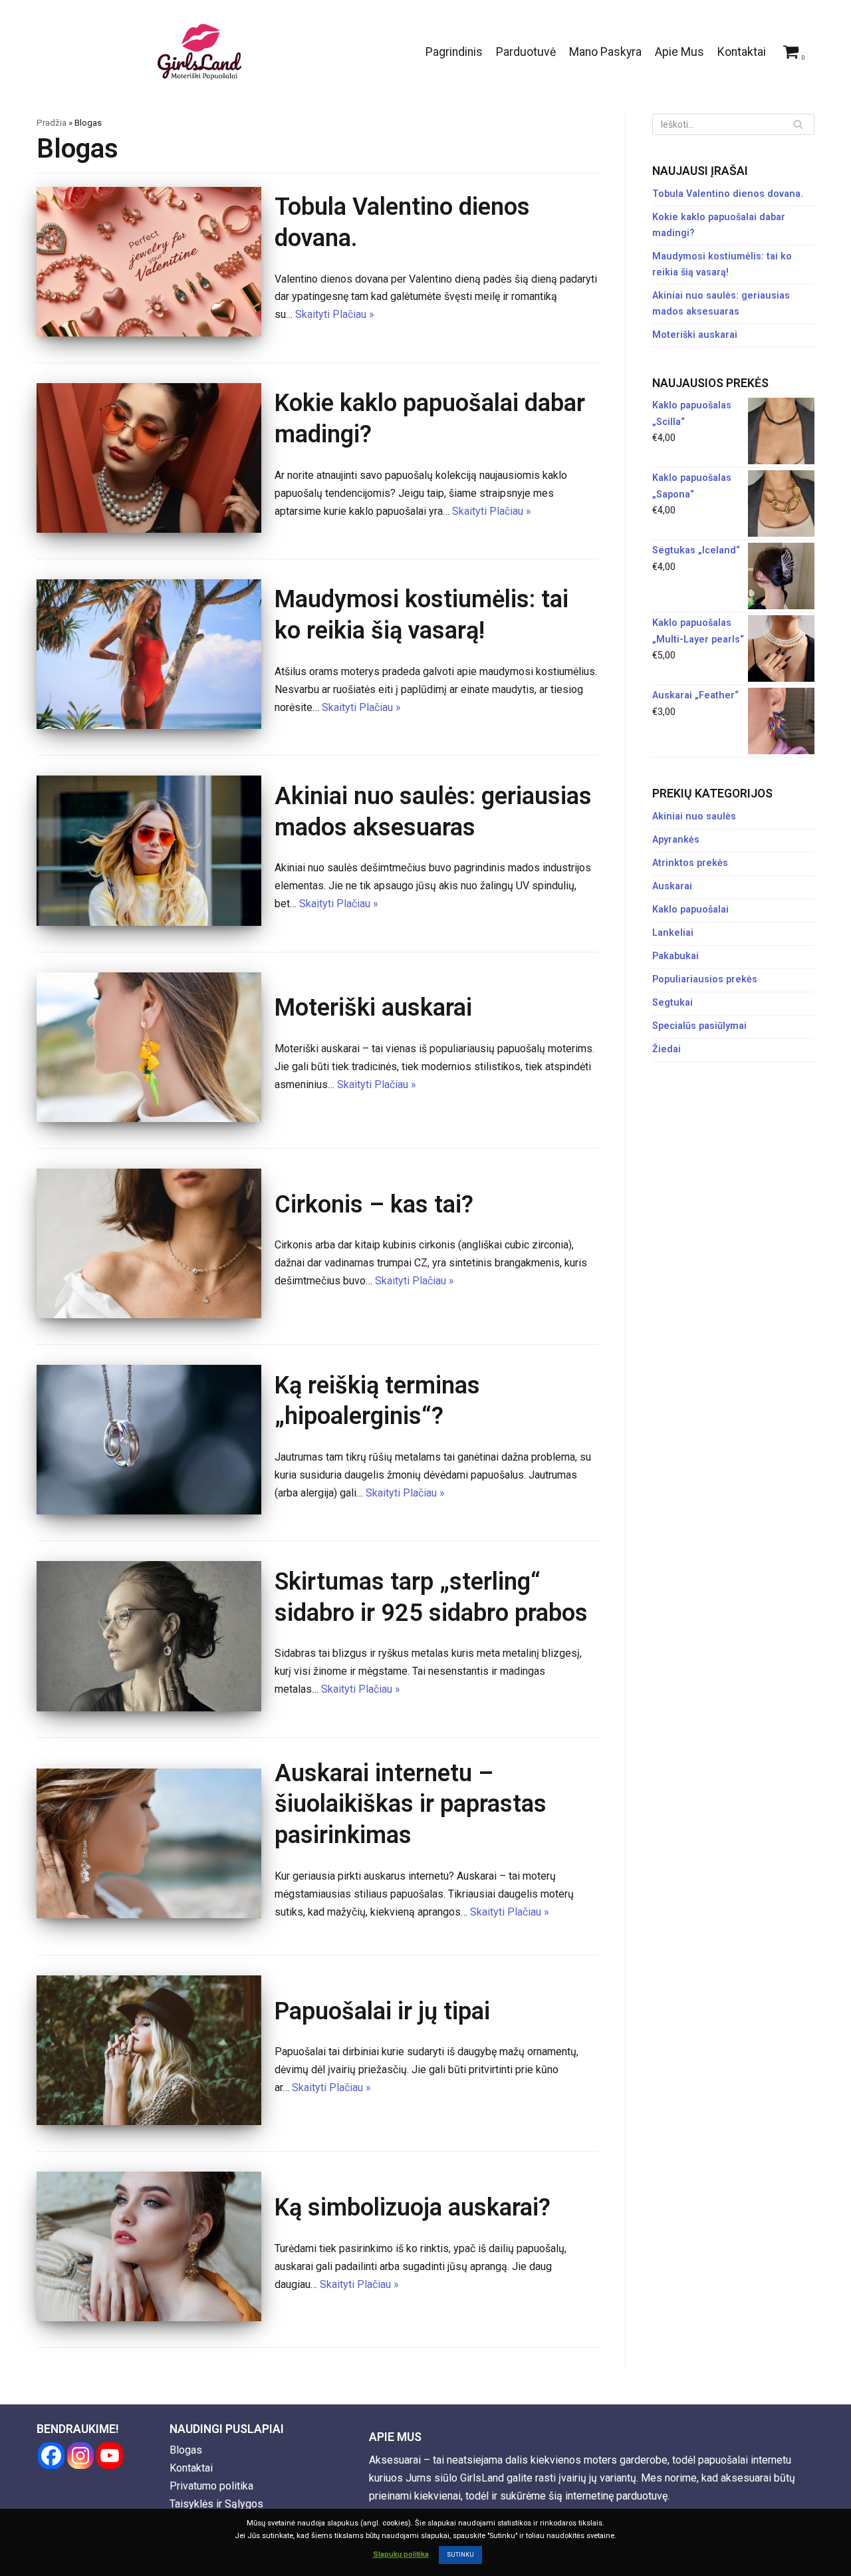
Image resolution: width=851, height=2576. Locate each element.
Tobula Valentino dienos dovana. (728, 194)
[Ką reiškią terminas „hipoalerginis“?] (149, 1511)
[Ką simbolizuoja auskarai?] (149, 2318)
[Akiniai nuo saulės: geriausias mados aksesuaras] (149, 922)
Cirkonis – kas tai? (374, 1205)
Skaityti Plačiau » (335, 314)
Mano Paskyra (605, 52)
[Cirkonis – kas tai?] (149, 1315)
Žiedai (667, 1049)
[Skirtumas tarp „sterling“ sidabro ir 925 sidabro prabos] (149, 1708)
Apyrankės (676, 840)
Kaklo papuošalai (690, 910)
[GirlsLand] (199, 52)
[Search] (799, 124)
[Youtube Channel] (110, 2456)
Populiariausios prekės (705, 979)
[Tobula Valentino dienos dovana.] (149, 333)
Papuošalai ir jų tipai (382, 2011)
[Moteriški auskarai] (149, 1118)
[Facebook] (51, 2456)
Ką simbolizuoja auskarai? (413, 2208)
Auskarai (672, 886)
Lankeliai (673, 933)
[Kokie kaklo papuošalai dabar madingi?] (149, 529)
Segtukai (672, 1003)
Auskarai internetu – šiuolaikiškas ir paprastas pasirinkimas (411, 1804)
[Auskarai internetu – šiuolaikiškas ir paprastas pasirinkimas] (149, 1915)
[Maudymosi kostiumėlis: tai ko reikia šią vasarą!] (149, 725)
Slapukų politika (401, 2554)
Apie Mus (679, 52)
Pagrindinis (454, 52)
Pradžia (52, 123)
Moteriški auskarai (373, 1008)
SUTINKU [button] (460, 2555)
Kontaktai (742, 52)
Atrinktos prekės (690, 863)
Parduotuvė (526, 52)
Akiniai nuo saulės (694, 816)
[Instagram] (80, 2456)
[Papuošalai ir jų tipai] (149, 2121)
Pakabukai (675, 956)
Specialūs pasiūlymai (699, 1026)
